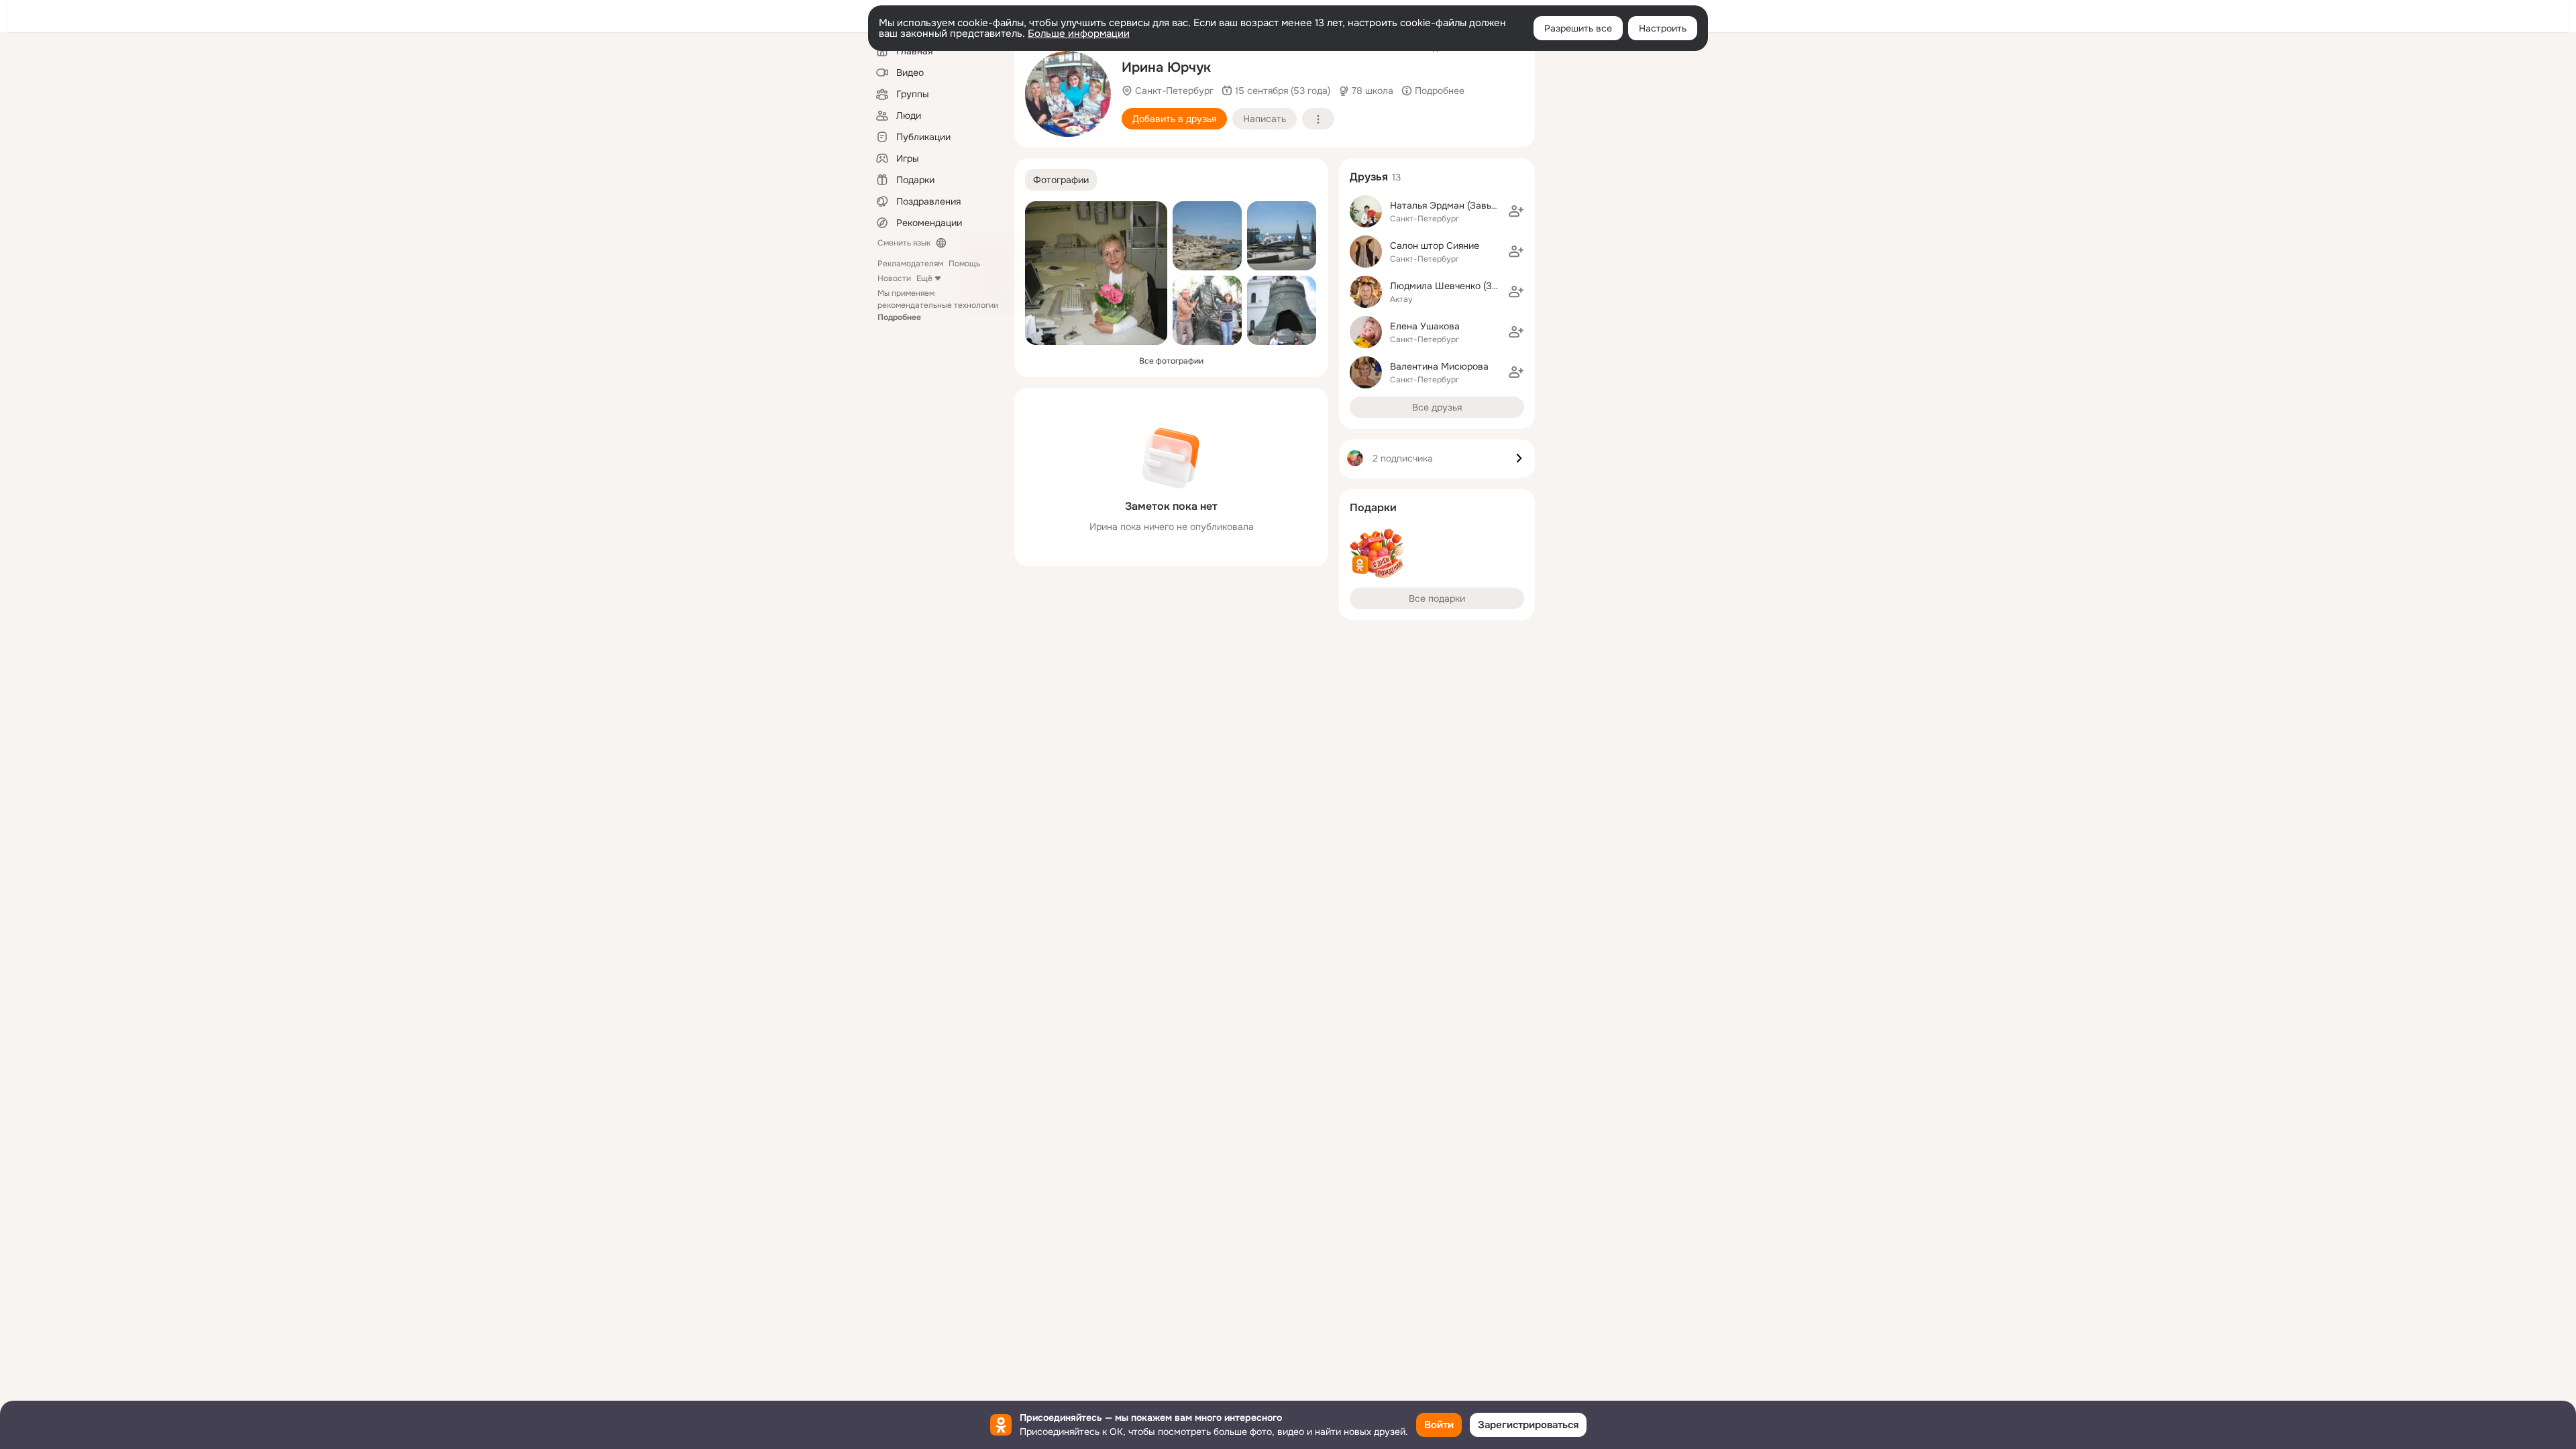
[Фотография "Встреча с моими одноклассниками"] (1068, 94)
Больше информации (1079, 34)
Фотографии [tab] (1061, 180)
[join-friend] (1516, 211)
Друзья (1369, 177)
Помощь (964, 264)
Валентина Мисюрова (1439, 366)
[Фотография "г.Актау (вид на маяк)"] (1207, 236)
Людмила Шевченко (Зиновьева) (1463, 286)
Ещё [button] (924, 278)
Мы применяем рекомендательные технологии (938, 305)
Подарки (1373, 507)
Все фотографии (1171, 361)
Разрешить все (1578, 28)
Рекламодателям (910, 264)
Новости (894, 278)
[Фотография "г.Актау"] (1282, 236)
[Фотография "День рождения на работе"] (1096, 273)
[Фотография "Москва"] (1282, 310)
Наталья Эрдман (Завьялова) (1455, 205)
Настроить (1663, 28)
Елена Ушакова (1425, 326)
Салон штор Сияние (1435, 246)
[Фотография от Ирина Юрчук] (1207, 310)
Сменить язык (904, 243)
